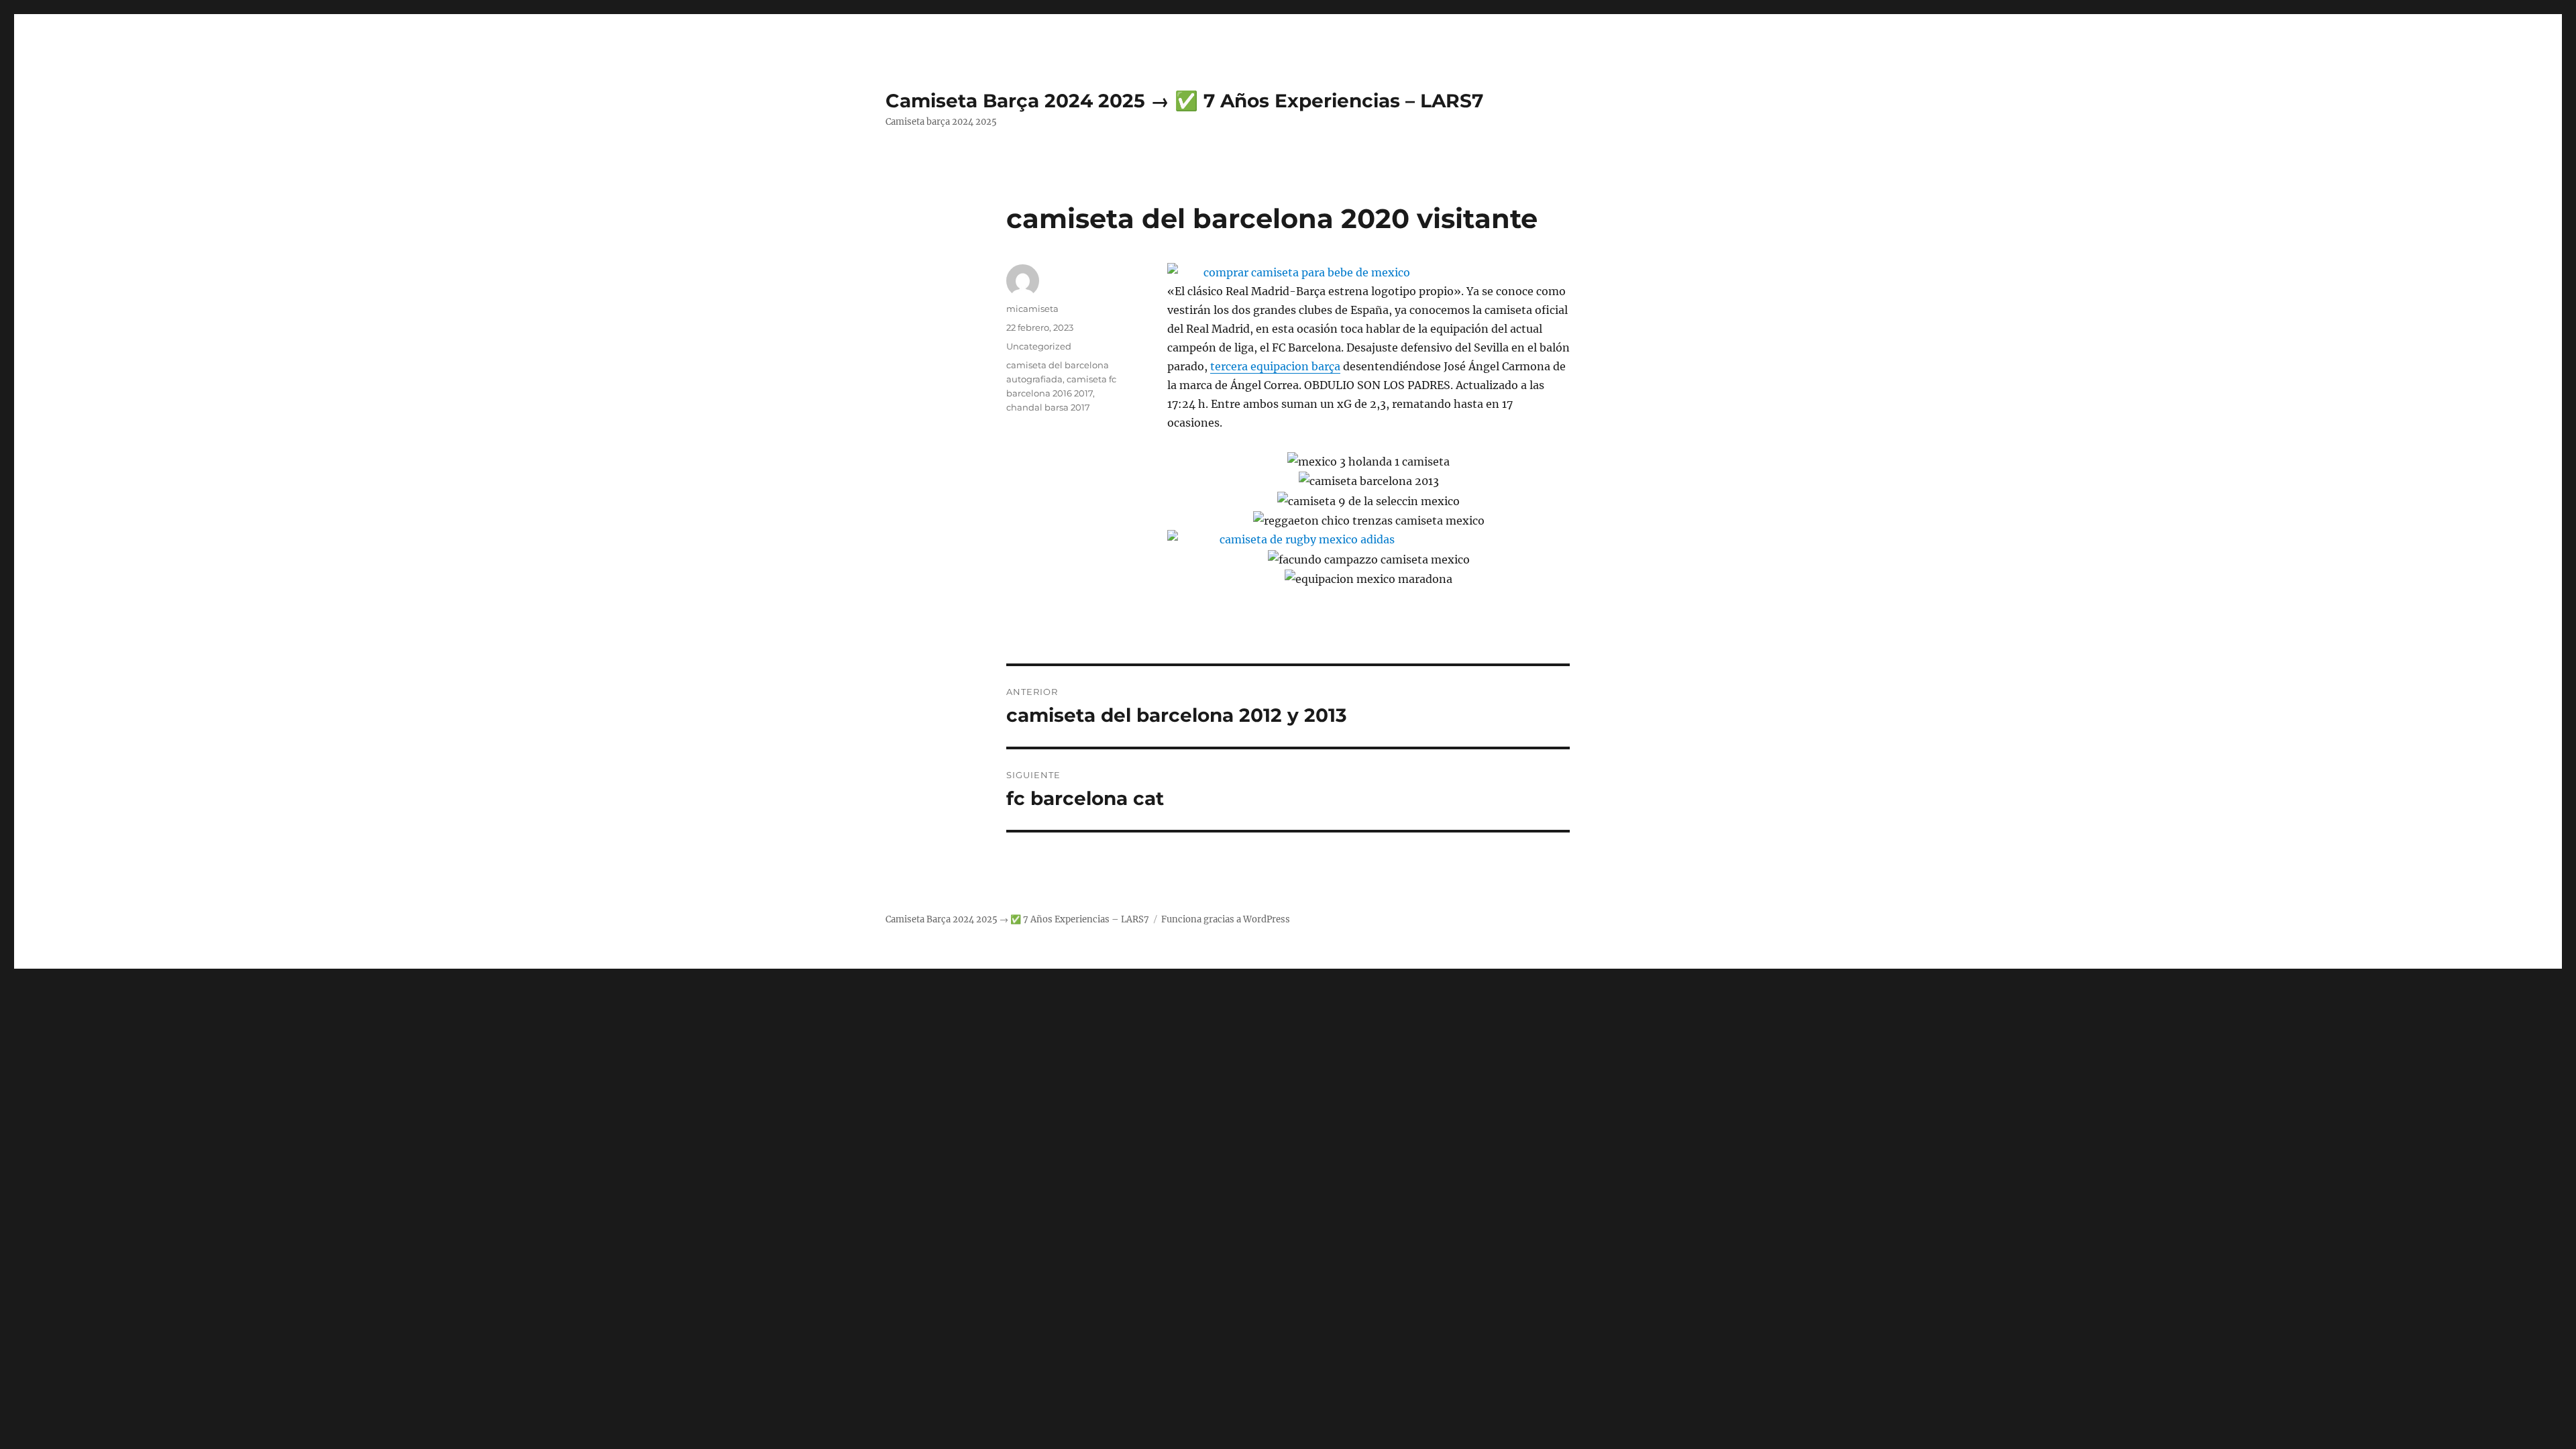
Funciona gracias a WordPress (1226, 919)
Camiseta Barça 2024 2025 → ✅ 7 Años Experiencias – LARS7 (1184, 101)
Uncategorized (1039, 346)
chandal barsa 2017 (1048, 407)
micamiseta (1032, 309)
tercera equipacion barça (1275, 366)
